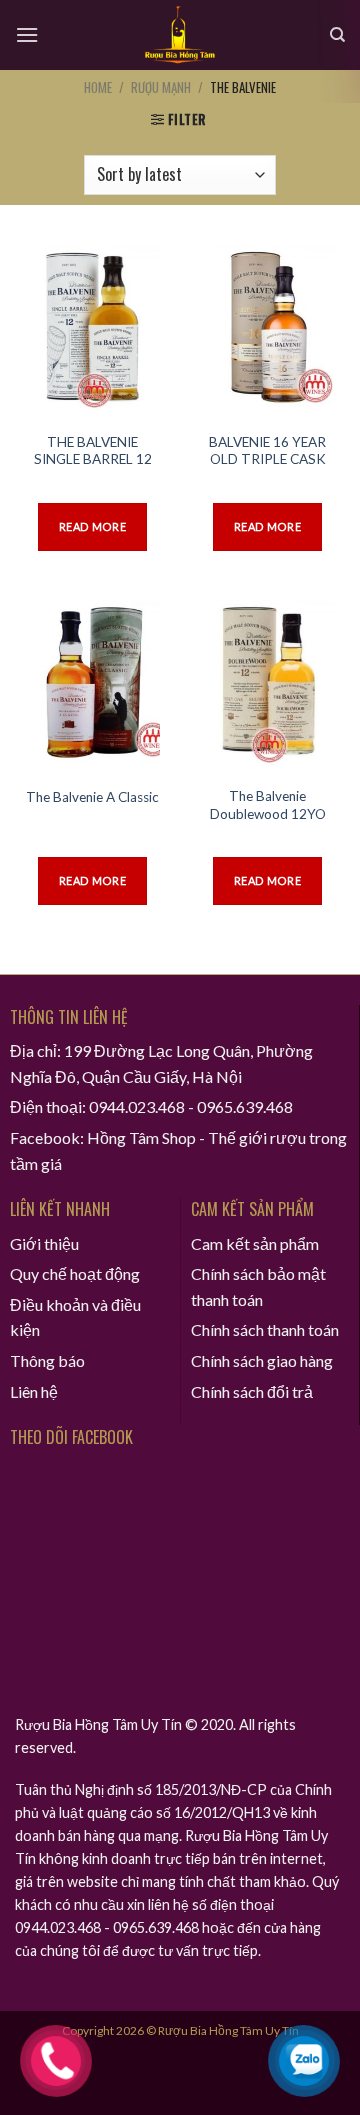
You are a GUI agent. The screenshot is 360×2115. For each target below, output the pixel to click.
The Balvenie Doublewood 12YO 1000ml (268, 813)
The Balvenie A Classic (92, 797)
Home (98, 87)
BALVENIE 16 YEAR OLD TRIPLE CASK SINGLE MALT (267, 459)
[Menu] (27, 34)
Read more (92, 526)
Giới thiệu (44, 1243)
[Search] (337, 35)
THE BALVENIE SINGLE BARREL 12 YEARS (93, 459)
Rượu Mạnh (161, 87)
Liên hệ (34, 1391)
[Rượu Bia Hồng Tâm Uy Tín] (180, 35)
